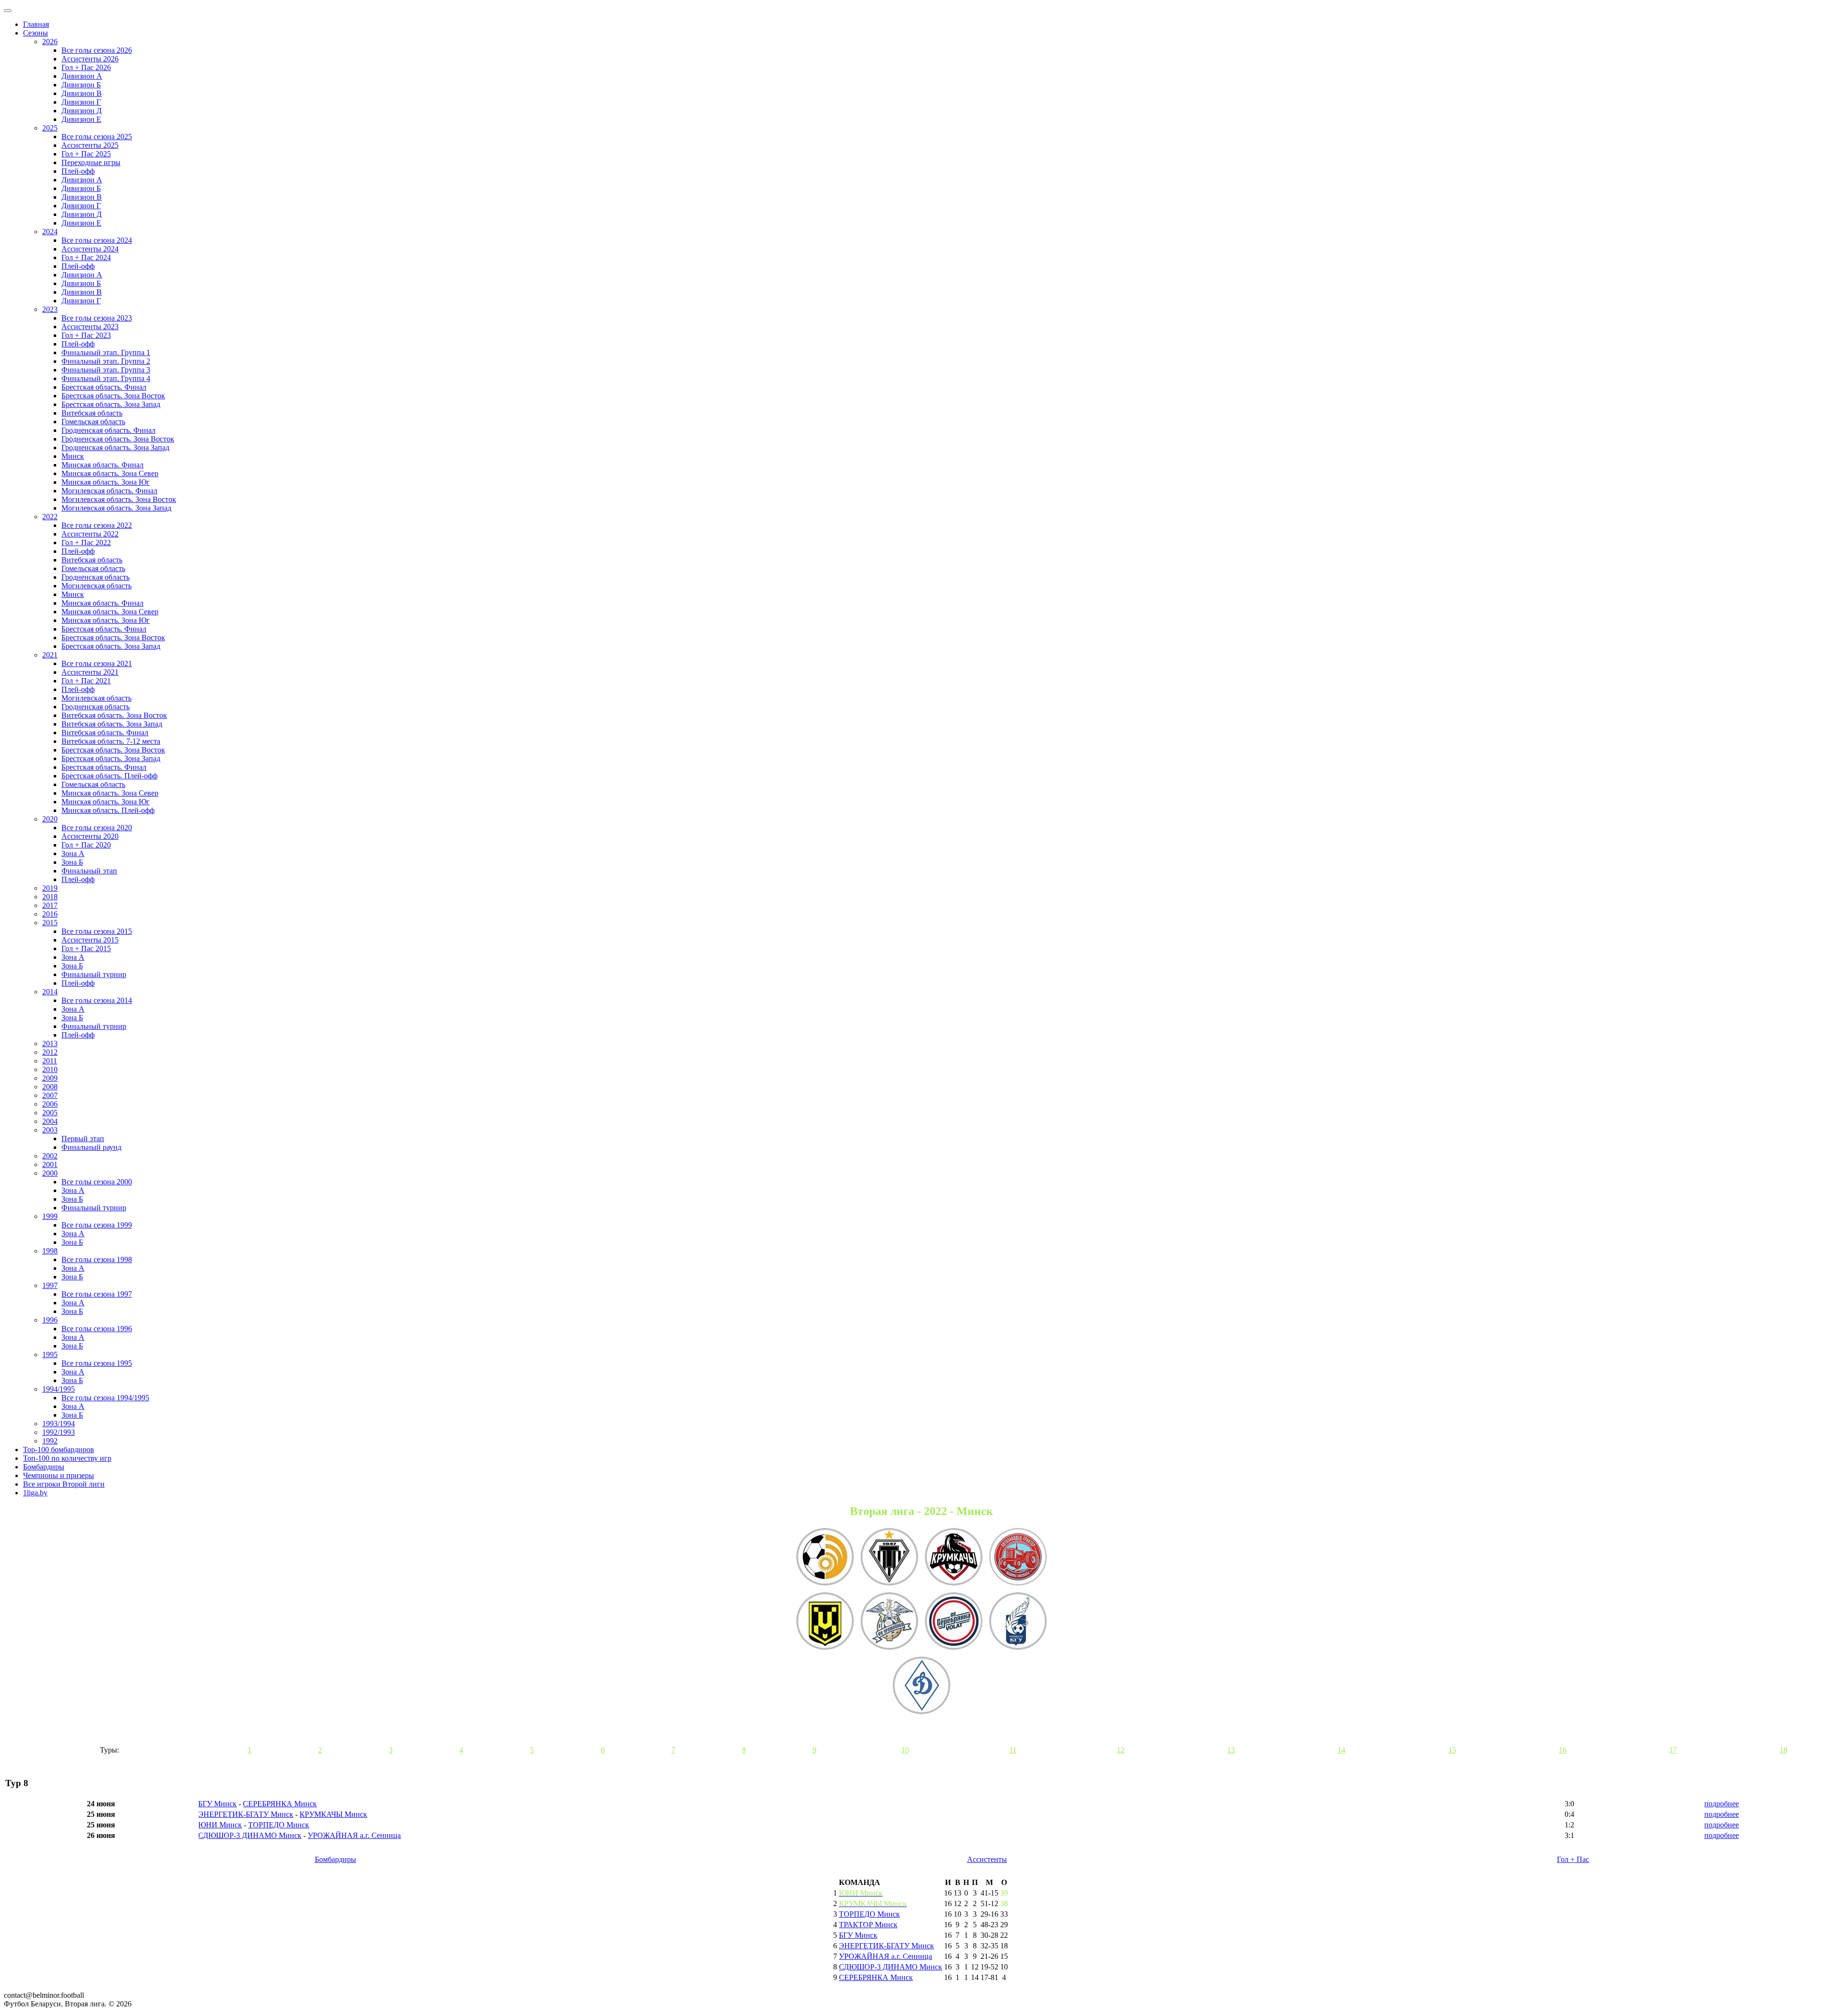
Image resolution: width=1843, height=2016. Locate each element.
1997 (50, 1285)
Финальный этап (89, 871)
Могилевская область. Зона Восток (119, 499)
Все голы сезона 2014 (97, 1000)
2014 (50, 992)
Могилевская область (96, 586)
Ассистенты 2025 (90, 145)
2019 (50, 888)
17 (1673, 1750)
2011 (50, 1061)
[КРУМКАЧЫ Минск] (954, 1558)
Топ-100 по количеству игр (67, 1458)
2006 (50, 1104)
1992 (50, 1441)
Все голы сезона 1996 (97, 1329)
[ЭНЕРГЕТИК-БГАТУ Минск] (825, 1558)
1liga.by (35, 1493)
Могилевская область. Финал (109, 491)
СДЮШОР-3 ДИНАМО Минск (250, 1835)
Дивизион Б (81, 85)
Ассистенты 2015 (90, 940)
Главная (36, 24)
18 (1783, 1750)
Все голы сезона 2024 (97, 240)
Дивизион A (82, 180)
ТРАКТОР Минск (868, 1925)
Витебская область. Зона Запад (112, 724)
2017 (50, 905)
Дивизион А (82, 76)
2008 (50, 1087)
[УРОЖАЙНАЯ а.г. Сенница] (889, 1622)
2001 (50, 1164)
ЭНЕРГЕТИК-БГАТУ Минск (246, 1814)
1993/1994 (59, 1424)
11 (1013, 1750)
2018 (50, 897)
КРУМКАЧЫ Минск (333, 1814)
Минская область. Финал (102, 465)
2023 (50, 309)
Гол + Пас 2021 (86, 681)
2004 (50, 1121)
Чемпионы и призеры (59, 1475)
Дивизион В (82, 93)
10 (905, 1750)
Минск (73, 456)
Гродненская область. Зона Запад (115, 447)
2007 (50, 1095)
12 (1121, 1750)
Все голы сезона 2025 (97, 137)
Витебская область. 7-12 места (111, 741)
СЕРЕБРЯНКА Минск (280, 1804)
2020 (50, 819)
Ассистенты (987, 1859)
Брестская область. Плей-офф (109, 776)
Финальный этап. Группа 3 (106, 370)
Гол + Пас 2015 (86, 948)
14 (1341, 1750)
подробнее (1722, 1804)
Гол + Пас (1573, 1859)
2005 (50, 1113)
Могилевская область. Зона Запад (116, 508)
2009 (50, 1078)
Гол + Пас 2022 (86, 543)
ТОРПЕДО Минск (279, 1825)
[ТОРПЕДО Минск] (889, 1558)
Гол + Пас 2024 (86, 257)
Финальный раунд (91, 1147)
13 (1231, 1750)
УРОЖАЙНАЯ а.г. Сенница (354, 1835)
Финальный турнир (94, 974)
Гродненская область (96, 577)
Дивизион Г (81, 102)
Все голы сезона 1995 (97, 1363)
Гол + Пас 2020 (86, 845)
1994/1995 (59, 1389)
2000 (50, 1173)
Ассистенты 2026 (90, 59)
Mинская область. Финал (102, 603)
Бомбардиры (44, 1467)
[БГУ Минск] (1018, 1622)
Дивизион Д (82, 111)
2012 (50, 1052)
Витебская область (92, 413)
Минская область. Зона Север (110, 473)
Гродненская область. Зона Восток (118, 439)
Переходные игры (91, 162)
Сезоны (36, 33)
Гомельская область (93, 422)
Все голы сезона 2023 (97, 318)
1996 (50, 1320)
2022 (50, 517)
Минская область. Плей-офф (108, 810)
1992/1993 (59, 1432)
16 (1563, 1750)
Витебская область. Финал (105, 733)
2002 (50, 1156)
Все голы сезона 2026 (97, 50)
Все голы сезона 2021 (97, 663)
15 (1452, 1750)
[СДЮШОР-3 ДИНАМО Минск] (921, 1686)
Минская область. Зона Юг (106, 482)
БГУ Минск (217, 1804)
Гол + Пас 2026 (86, 67)
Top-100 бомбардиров (59, 1449)
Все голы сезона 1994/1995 (105, 1398)
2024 (50, 232)
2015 (50, 923)
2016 (50, 914)
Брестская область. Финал (104, 387)
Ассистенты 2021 (90, 672)
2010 (50, 1069)
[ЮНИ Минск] (825, 1622)
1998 (50, 1251)
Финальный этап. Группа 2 (106, 361)
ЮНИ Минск (220, 1825)
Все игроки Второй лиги (64, 1484)
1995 (50, 1354)
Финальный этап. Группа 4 (106, 378)
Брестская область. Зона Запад (111, 404)
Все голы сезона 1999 (97, 1225)
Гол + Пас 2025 (86, 154)
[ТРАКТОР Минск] (1018, 1558)
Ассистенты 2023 (90, 327)
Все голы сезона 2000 (97, 1182)
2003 (50, 1130)
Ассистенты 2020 (90, 836)
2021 (50, 655)
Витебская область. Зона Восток (114, 715)
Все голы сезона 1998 (97, 1259)
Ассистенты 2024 (90, 249)
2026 (50, 42)
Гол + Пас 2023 (86, 335)
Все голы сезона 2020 (97, 828)
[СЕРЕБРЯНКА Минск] (954, 1622)
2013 (50, 1044)
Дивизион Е (81, 119)
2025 (50, 128)
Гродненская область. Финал (108, 430)
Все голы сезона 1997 (97, 1294)
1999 (50, 1216)
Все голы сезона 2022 (97, 525)
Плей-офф (78, 171)
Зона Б (72, 862)
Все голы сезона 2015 (97, 931)
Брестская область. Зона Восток (113, 396)
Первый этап (83, 1139)
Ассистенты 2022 (90, 534)
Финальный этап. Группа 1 (106, 352)
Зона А (73, 853)
